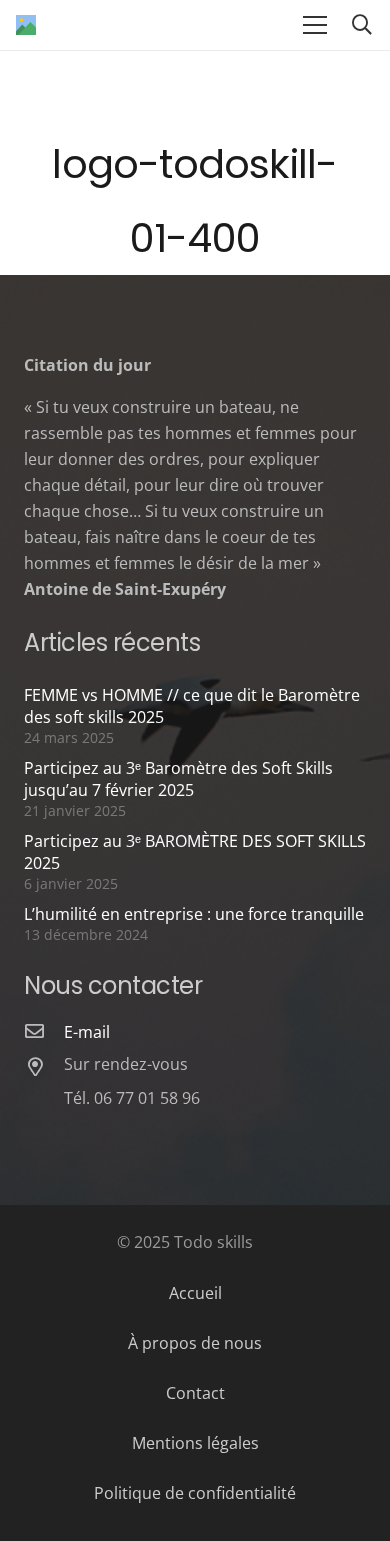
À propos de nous (195, 1343)
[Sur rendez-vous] (44, 1068)
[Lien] (26, 25)
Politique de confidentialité (195, 1493)
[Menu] (315, 25)
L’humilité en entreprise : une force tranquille (194, 914)
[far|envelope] (44, 1032)
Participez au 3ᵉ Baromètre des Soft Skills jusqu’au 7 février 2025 (178, 779)
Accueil (195, 1293)
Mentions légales (195, 1443)
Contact (195, 1393)
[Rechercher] (362, 25)
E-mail (87, 1032)
